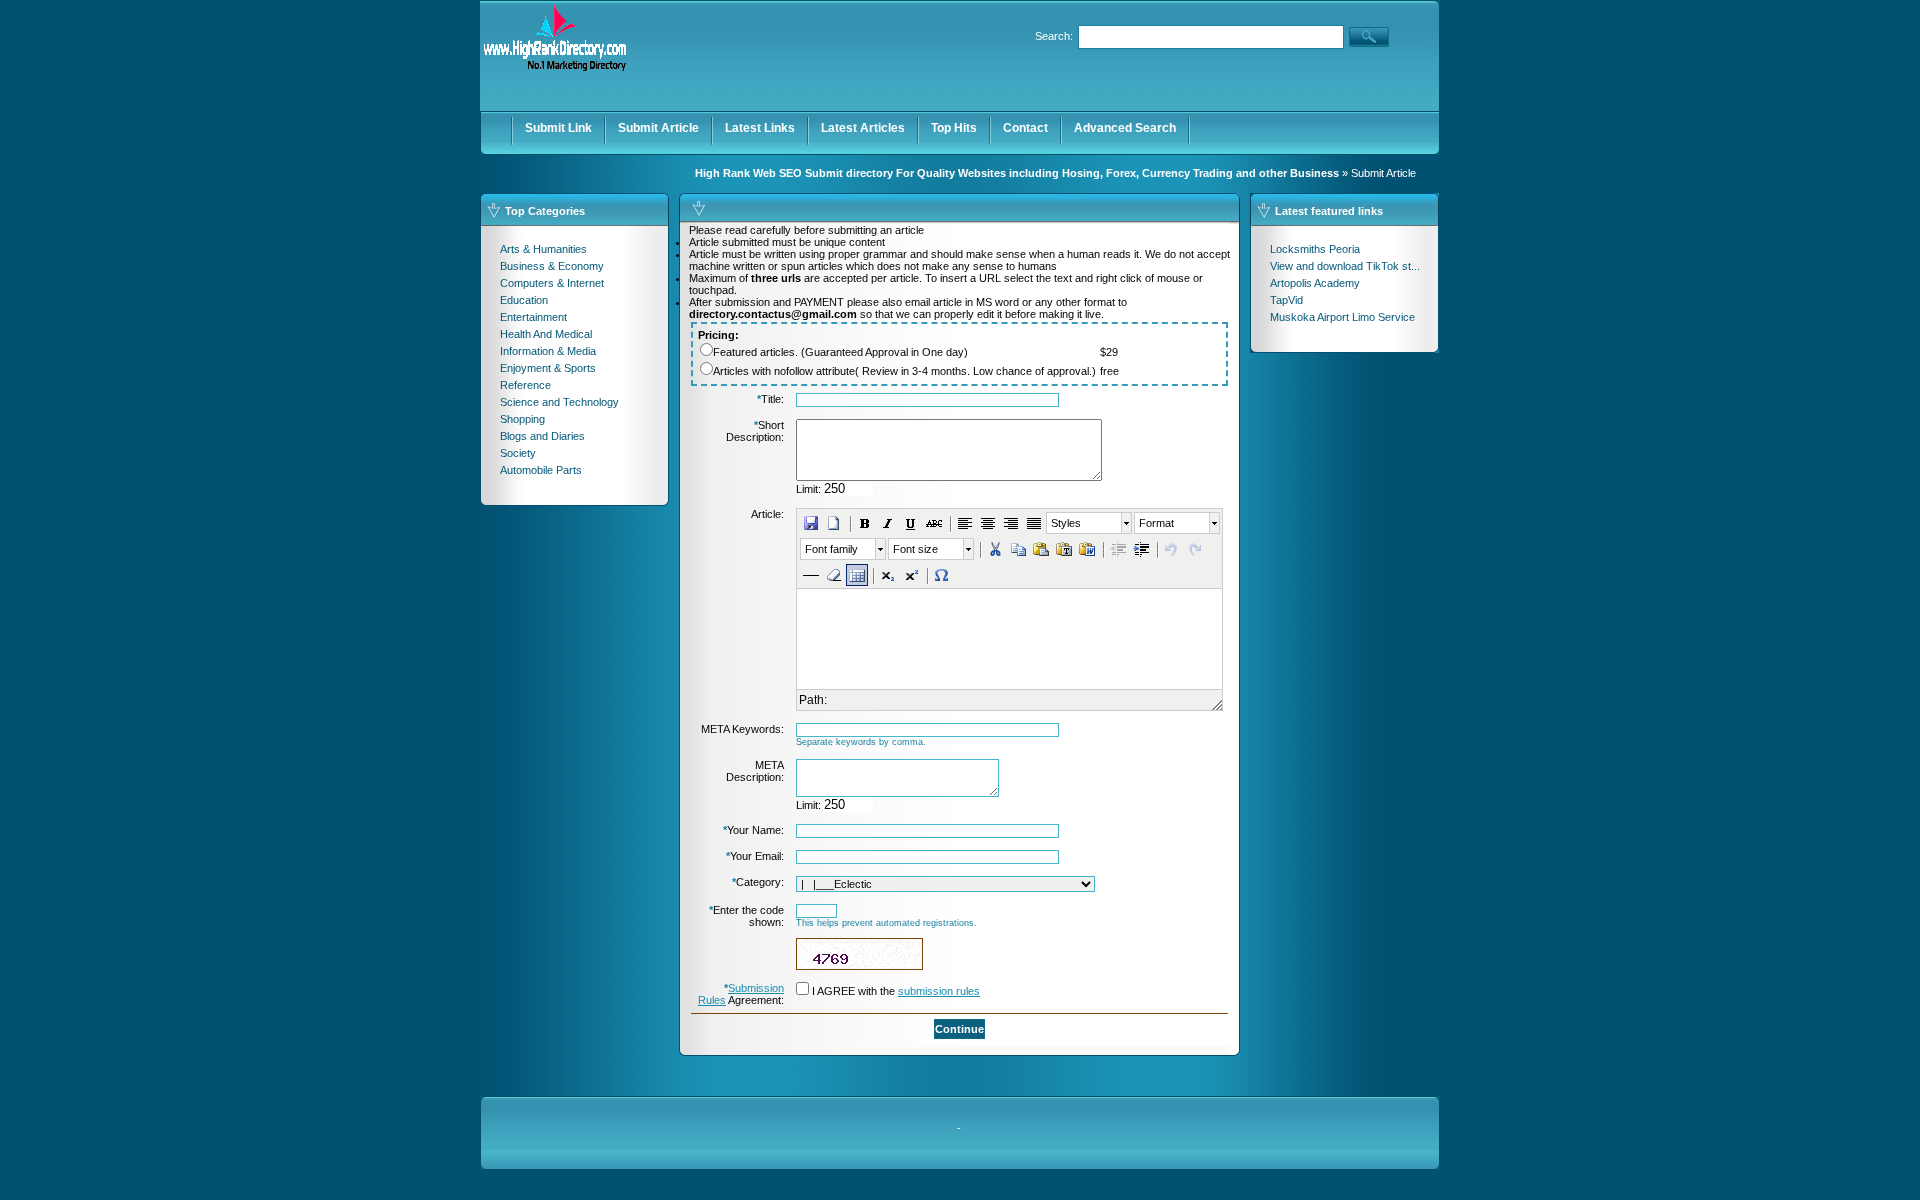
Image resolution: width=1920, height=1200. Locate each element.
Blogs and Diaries (542, 436)
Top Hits (954, 128)
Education (524, 300)
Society (518, 453)
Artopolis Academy (1315, 283)
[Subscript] (888, 575)
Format (1156, 523)
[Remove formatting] (834, 575)
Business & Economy (552, 266)
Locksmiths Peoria (1315, 249)
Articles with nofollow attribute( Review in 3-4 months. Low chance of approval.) (904, 371)
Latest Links (760, 128)
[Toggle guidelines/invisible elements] (857, 575)
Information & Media (548, 351)
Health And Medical (546, 334)
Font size (915, 549)
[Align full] (1034, 523)
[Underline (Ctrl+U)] (911, 523)
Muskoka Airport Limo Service (1342, 317)
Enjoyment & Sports (548, 368)
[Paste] (1041, 549)
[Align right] (1011, 523)
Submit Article (658, 128)
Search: (1054, 36)
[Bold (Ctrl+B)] (865, 523)
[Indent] (1141, 549)
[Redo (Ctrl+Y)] (1195, 549)
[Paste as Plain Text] (1064, 549)
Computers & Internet (552, 283)
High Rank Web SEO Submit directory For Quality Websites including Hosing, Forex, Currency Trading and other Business (1017, 173)
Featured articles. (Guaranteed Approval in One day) (840, 352)
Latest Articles (863, 128)
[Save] (811, 523)
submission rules (939, 991)
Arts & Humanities (543, 249)
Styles (1066, 523)
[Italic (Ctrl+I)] (888, 523)
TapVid (1286, 300)
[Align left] (965, 523)
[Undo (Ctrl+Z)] (1172, 549)
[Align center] (988, 523)
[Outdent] (1118, 549)
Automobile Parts (541, 470)
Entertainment (533, 317)
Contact (1025, 128)
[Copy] (1018, 549)
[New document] (834, 523)
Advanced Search (1125, 128)
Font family (831, 549)
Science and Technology (559, 402)
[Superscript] (911, 575)
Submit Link (558, 128)
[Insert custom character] (942, 575)
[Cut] (995, 549)
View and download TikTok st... (1345, 266)
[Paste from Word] (1087, 549)
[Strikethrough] (934, 523)
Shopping (522, 419)
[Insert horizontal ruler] (811, 575)
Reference (525, 385)
